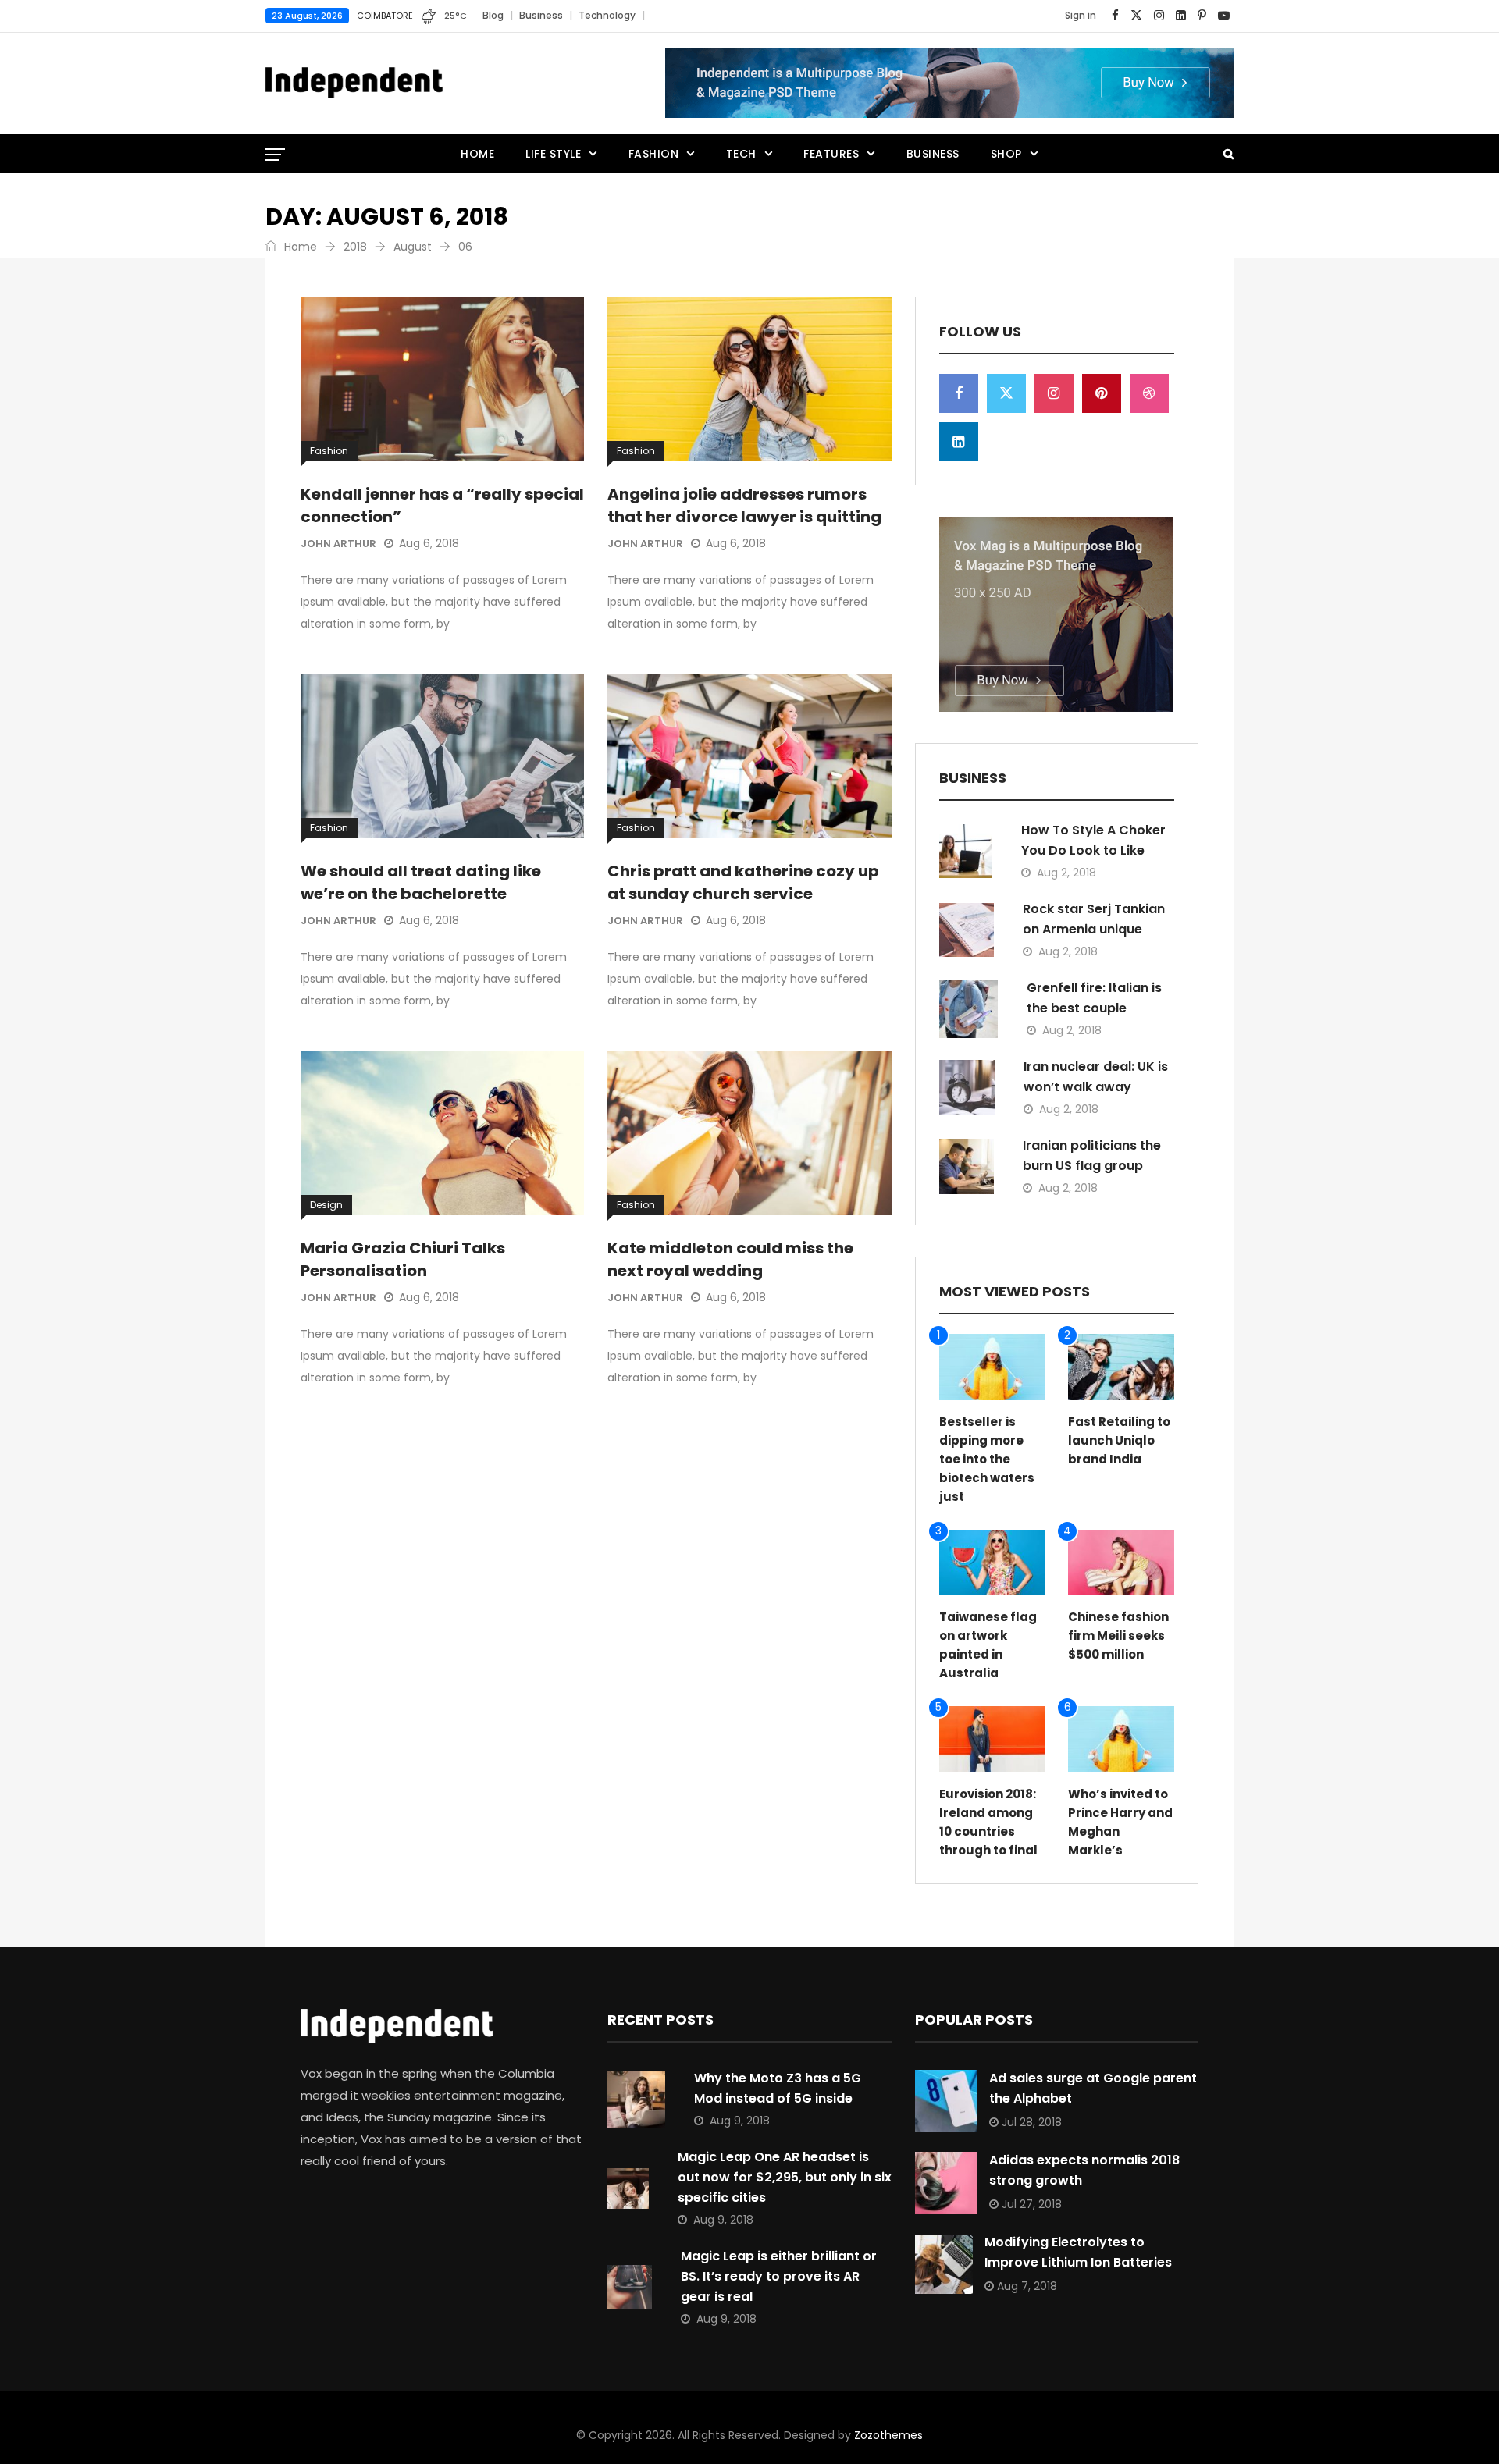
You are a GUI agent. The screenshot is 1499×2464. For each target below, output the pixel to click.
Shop (1006, 154)
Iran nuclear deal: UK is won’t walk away (1096, 1077)
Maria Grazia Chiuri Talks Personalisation (403, 1259)
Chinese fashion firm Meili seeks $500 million (1118, 1636)
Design (326, 1205)
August (413, 247)
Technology (607, 15)
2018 (355, 247)
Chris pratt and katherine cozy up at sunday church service (743, 882)
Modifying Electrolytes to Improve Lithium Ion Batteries (1078, 2252)
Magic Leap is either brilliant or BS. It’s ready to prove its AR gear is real (779, 2276)
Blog (493, 15)
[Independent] (354, 84)
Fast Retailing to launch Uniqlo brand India (1119, 1440)
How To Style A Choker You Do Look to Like (1093, 840)
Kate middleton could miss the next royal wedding (730, 1259)
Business (541, 15)
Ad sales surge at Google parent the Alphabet (1093, 2088)
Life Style (553, 154)
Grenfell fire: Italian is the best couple (1094, 998)
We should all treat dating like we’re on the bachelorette (421, 882)
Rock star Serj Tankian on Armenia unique (1094, 919)
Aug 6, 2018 (429, 543)
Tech (741, 154)
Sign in (1081, 15)
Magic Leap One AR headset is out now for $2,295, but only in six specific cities (785, 2177)
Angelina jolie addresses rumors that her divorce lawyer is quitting (744, 505)
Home (477, 154)
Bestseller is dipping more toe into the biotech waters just (987, 1459)
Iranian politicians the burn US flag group (1092, 1156)
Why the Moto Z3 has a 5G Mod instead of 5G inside (778, 2088)
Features (831, 154)
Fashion (654, 154)
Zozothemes (888, 2435)
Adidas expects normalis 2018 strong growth (1084, 2170)
